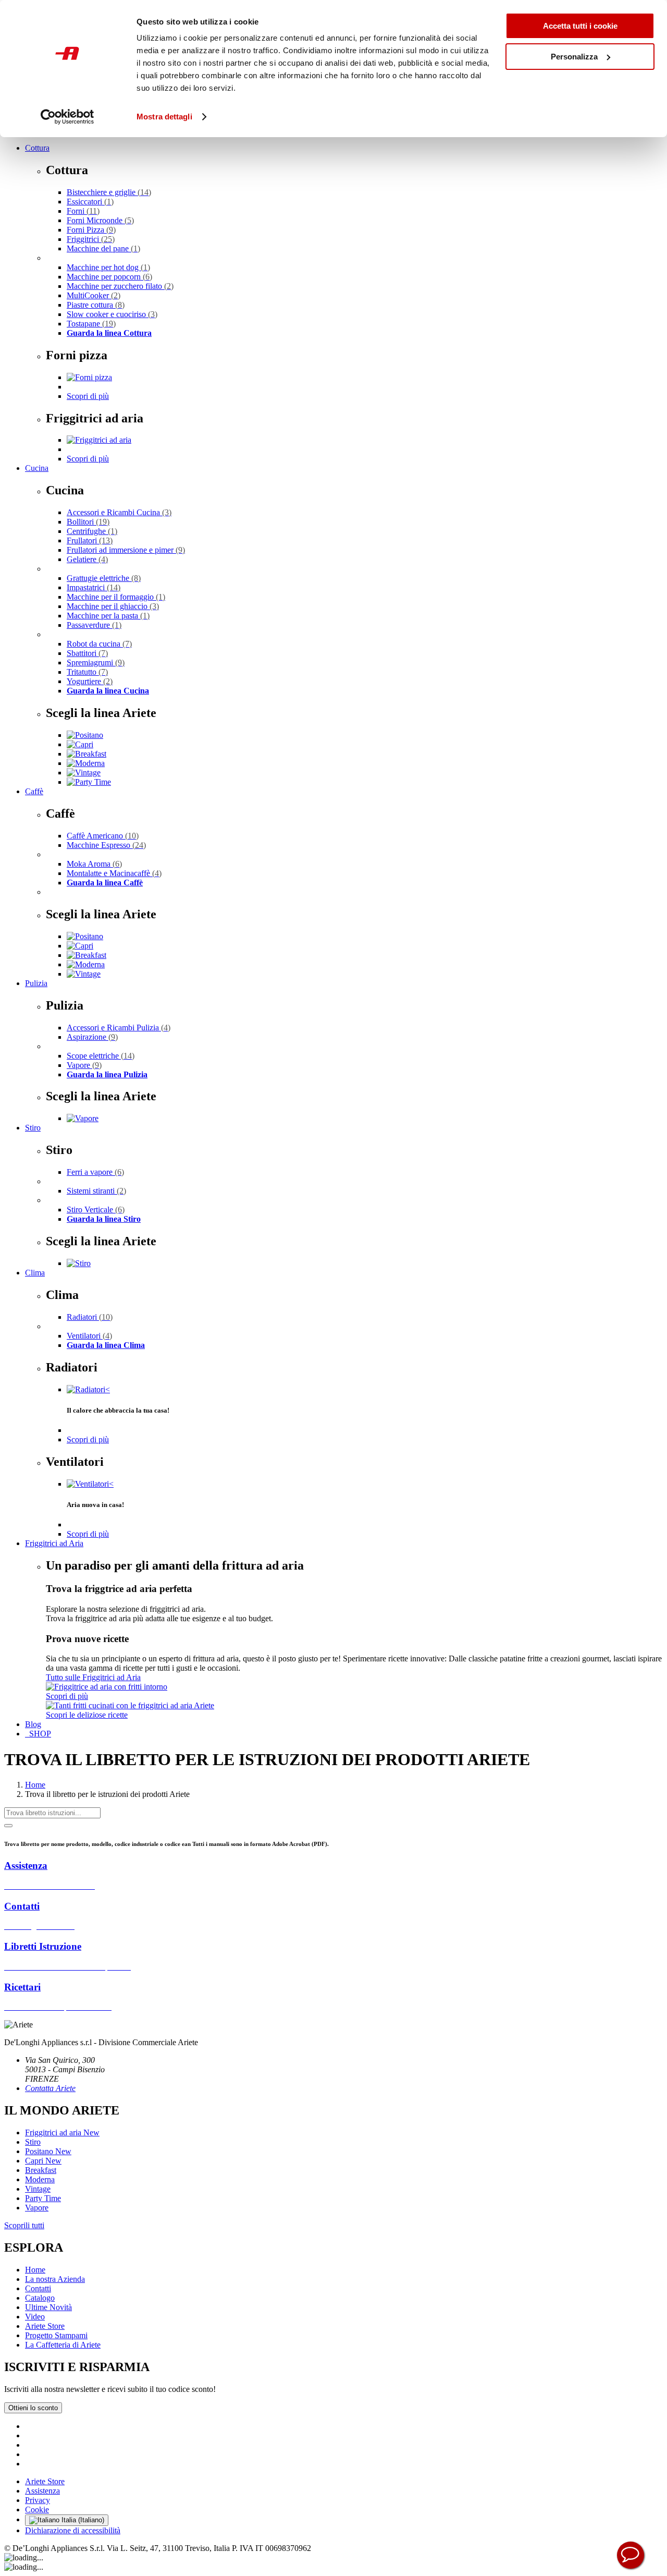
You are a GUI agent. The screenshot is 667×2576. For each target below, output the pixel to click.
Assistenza (42, 2491)
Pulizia (36, 983)
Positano (48, 2151)
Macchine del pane (103, 248)
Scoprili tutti (24, 2225)
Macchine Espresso (106, 845)
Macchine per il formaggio (116, 597)
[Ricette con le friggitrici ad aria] (130, 1705)
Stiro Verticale (96, 1210)
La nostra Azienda (55, 2279)
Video (35, 2317)
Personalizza (574, 57)
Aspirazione (92, 1037)
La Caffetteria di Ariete (63, 2345)
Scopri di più (88, 396)
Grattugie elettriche (104, 578)
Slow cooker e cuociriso (112, 314)
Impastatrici (94, 587)
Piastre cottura (96, 305)
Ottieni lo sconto (33, 2408)
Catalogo (40, 2298)
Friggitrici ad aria (62, 2133)
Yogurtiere (90, 681)
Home (35, 1785)
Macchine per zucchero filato (120, 286)
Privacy (38, 2500)
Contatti (38, 2288)
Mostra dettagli (164, 117)
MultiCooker (94, 295)
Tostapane (91, 324)
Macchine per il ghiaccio (113, 606)
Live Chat (631, 2555)
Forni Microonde (100, 220)
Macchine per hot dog (108, 267)
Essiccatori (90, 202)
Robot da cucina (99, 644)
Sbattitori (87, 653)
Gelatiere (87, 559)
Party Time (43, 2198)
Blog (33, 1724)
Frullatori (90, 540)
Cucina (37, 468)
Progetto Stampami (56, 2335)
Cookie (37, 2510)
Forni (83, 211)
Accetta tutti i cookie (580, 26)
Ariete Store (45, 2326)
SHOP (38, 1734)
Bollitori (88, 522)
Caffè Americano (103, 836)
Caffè (34, 791)
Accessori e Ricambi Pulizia (119, 1028)
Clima (35, 1273)
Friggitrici (91, 239)
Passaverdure (94, 625)
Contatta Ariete (50, 2088)
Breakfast (41, 2170)
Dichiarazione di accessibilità (73, 2530)
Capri (43, 2161)
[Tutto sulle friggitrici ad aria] (107, 1687)
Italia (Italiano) (82, 2520)
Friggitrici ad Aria (54, 1543)
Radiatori (90, 1317)
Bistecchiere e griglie (109, 192)
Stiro (33, 1128)
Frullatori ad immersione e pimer (126, 550)
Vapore (84, 1065)
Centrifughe (92, 531)
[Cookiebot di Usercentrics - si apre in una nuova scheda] (67, 117)
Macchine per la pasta (108, 616)
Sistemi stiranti (96, 1191)
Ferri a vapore (95, 1172)
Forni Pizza (91, 230)
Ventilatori (89, 1336)
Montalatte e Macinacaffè (114, 873)
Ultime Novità (48, 2307)
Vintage (38, 2189)
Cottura (37, 148)
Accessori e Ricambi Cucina (119, 512)
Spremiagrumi (96, 663)
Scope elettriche (101, 1056)
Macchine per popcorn (109, 277)
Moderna (40, 2179)
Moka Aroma (94, 864)
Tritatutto (87, 672)
